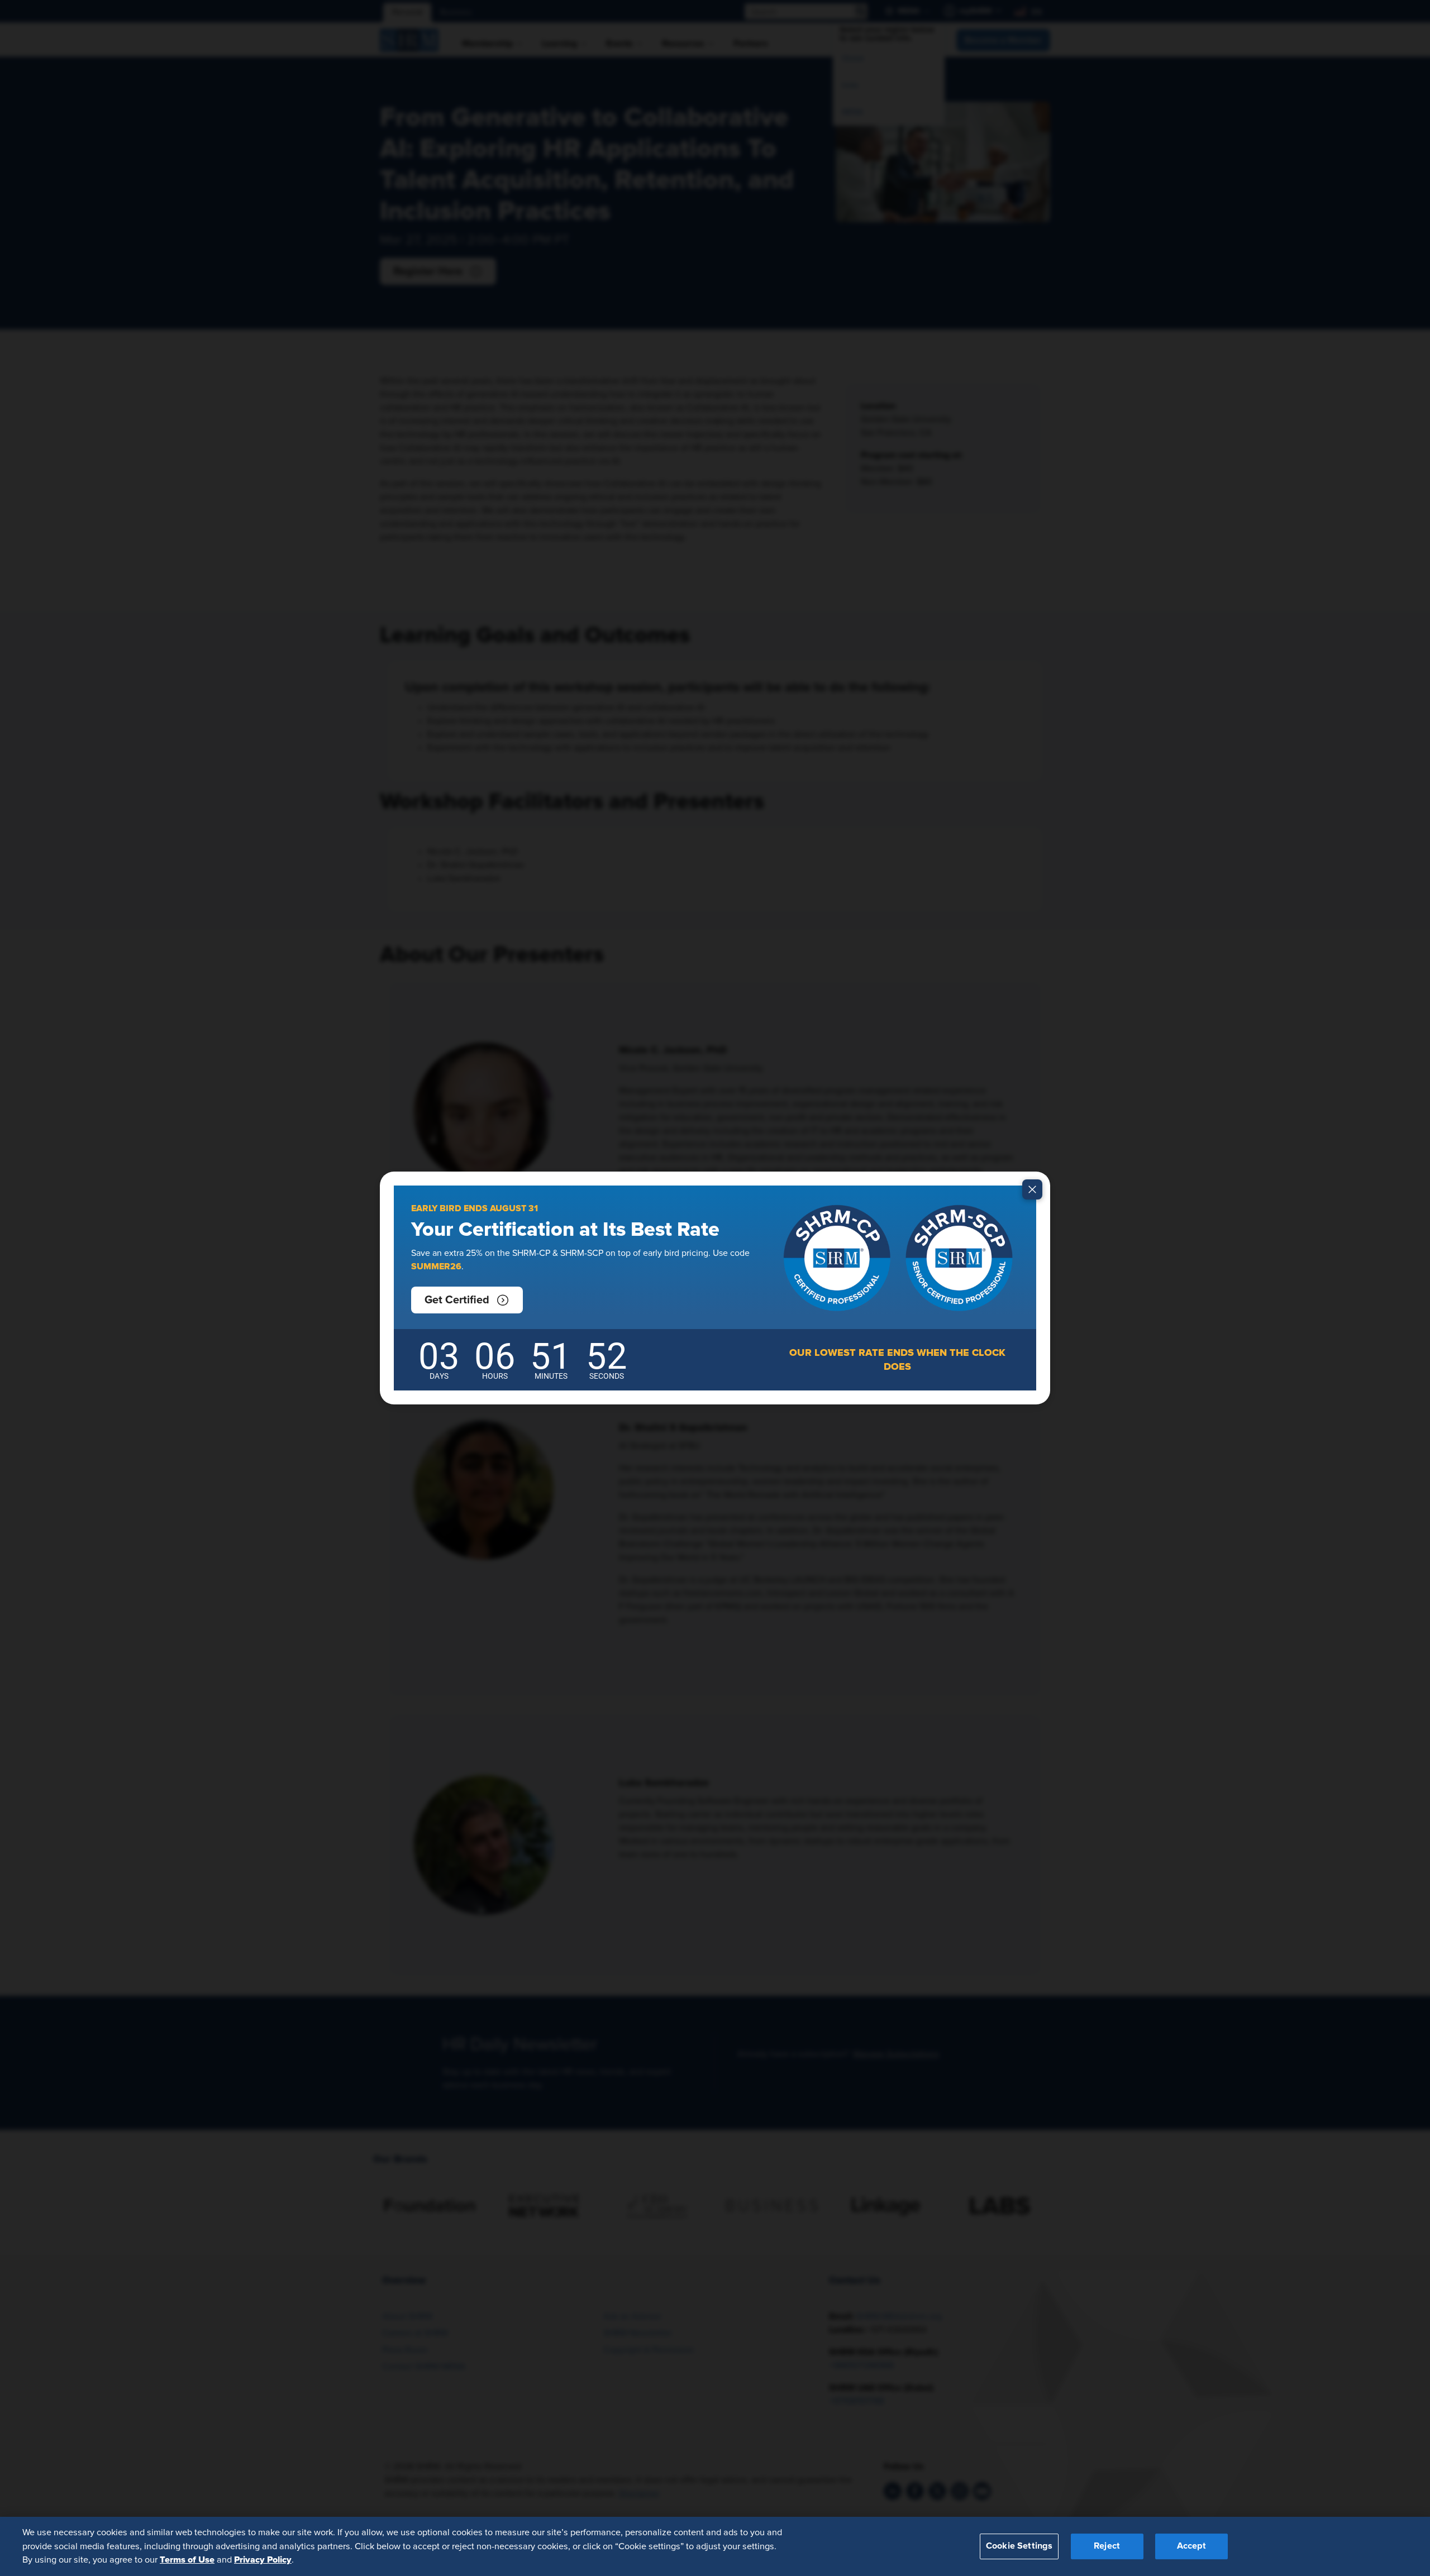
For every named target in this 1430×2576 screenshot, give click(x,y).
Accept (1191, 2546)
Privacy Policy (263, 2560)
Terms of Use (187, 2560)
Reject (1107, 2546)
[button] (467, 1300)
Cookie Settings (1019, 2546)
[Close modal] (1032, 1189)
